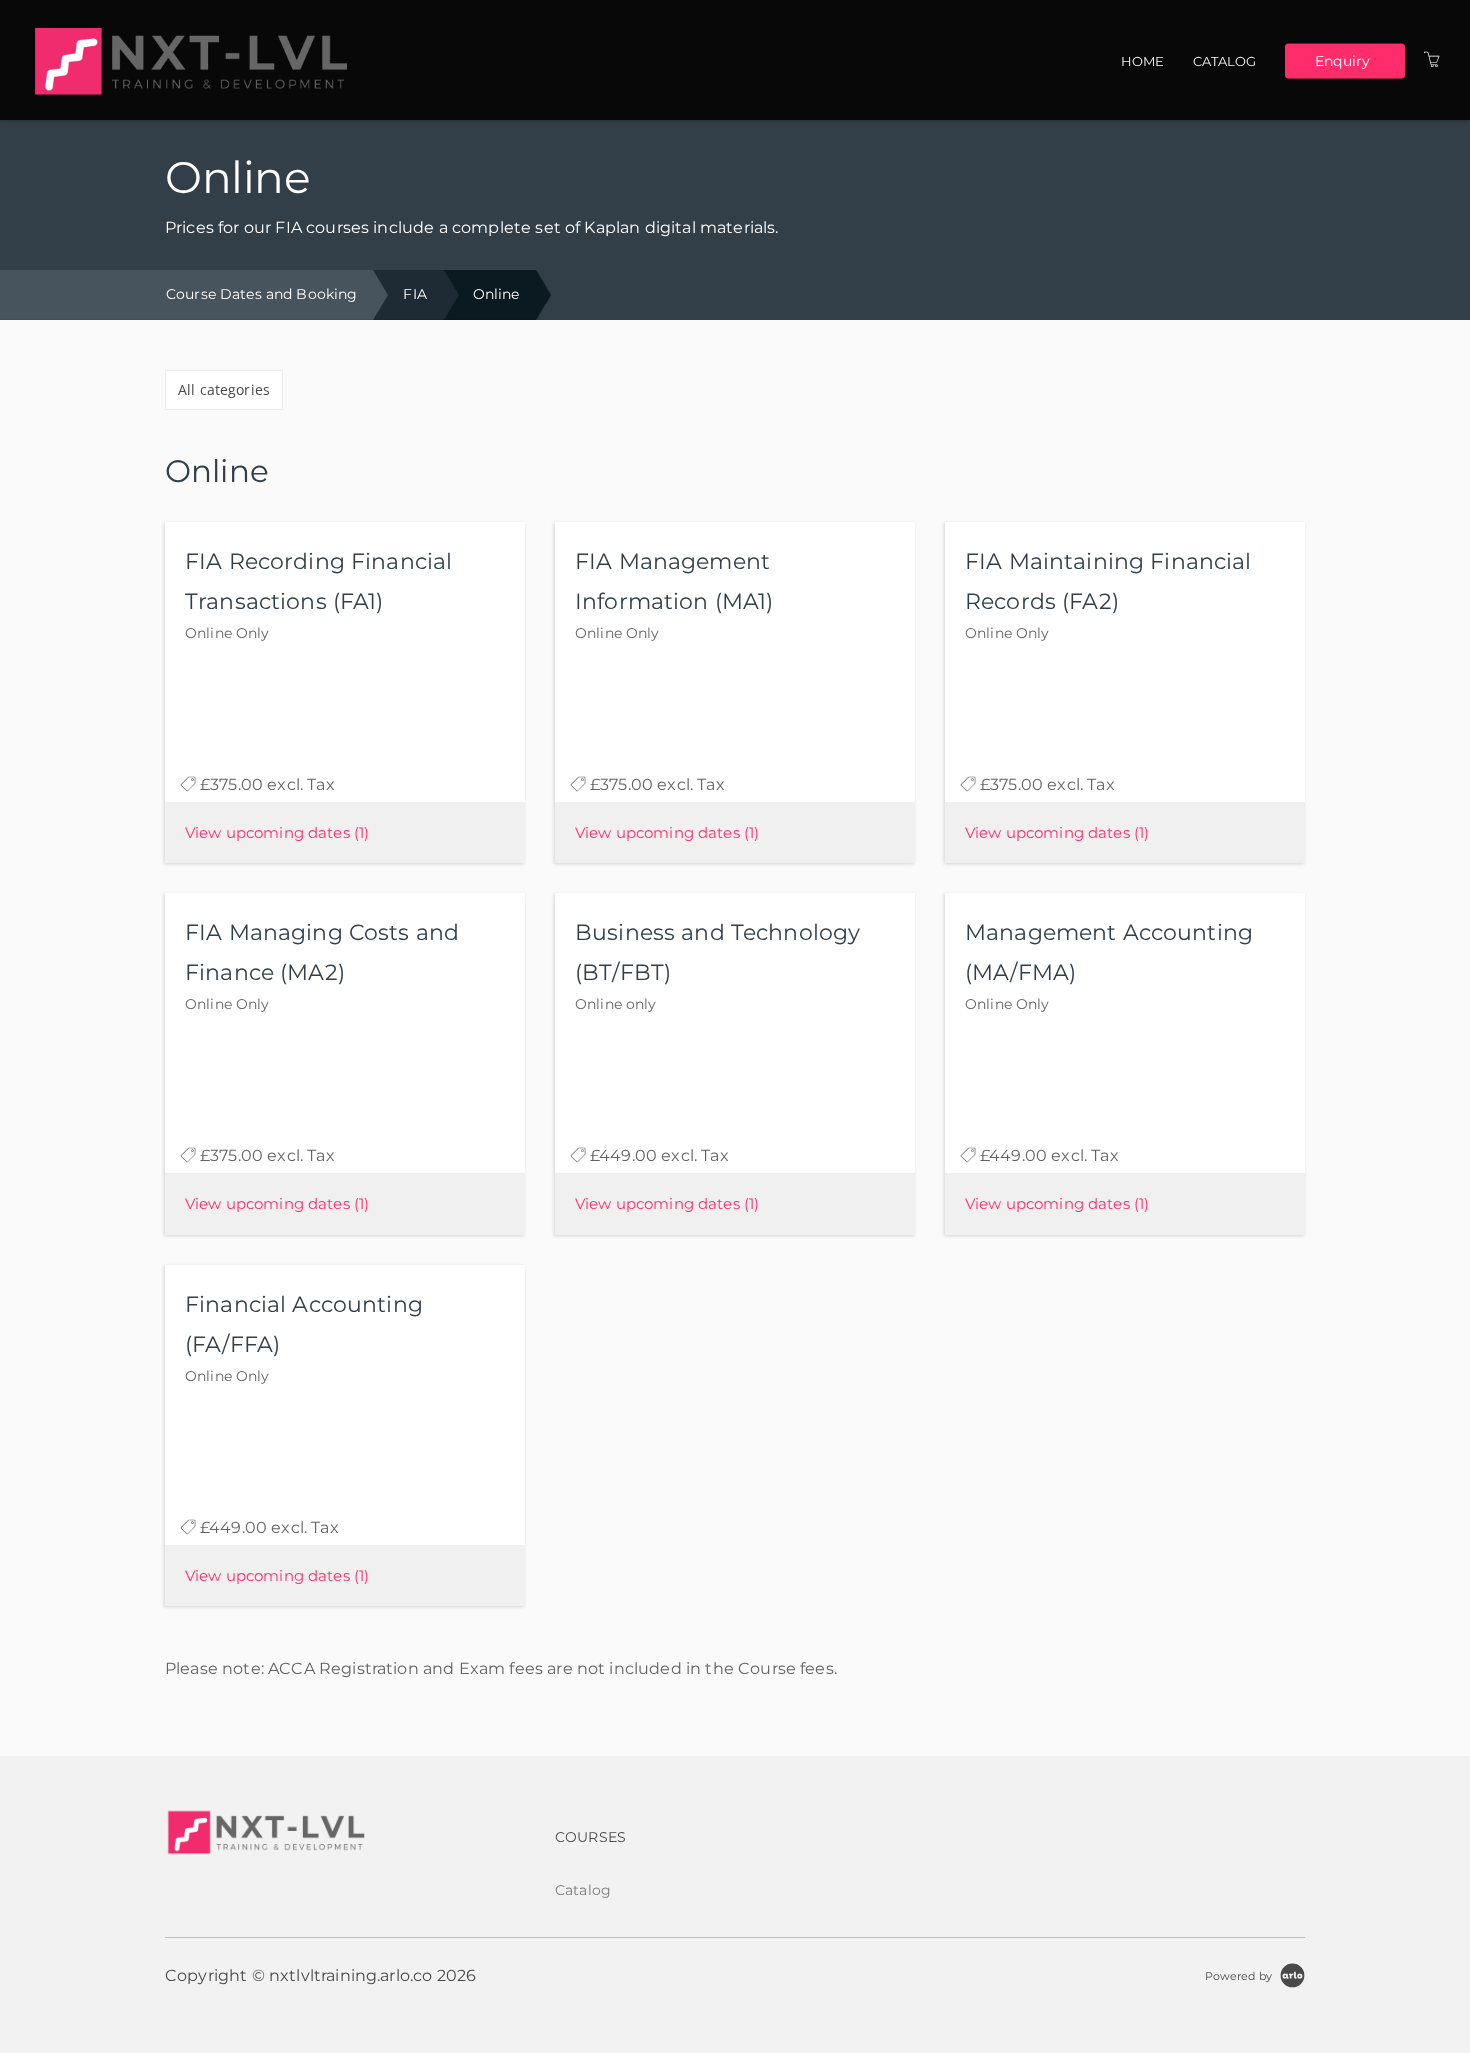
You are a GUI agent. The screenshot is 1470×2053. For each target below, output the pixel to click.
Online (496, 294)
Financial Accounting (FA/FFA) (304, 1324)
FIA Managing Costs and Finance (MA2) (322, 952)
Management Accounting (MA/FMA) (1109, 952)
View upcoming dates (277, 832)
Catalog (1225, 61)
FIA (414, 294)
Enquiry (1342, 60)
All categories (224, 389)
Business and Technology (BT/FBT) (717, 952)
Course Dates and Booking (261, 294)
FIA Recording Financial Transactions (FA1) (318, 581)
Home (1143, 61)
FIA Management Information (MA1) (674, 581)
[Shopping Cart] (1432, 60)
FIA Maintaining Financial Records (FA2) (1108, 581)
